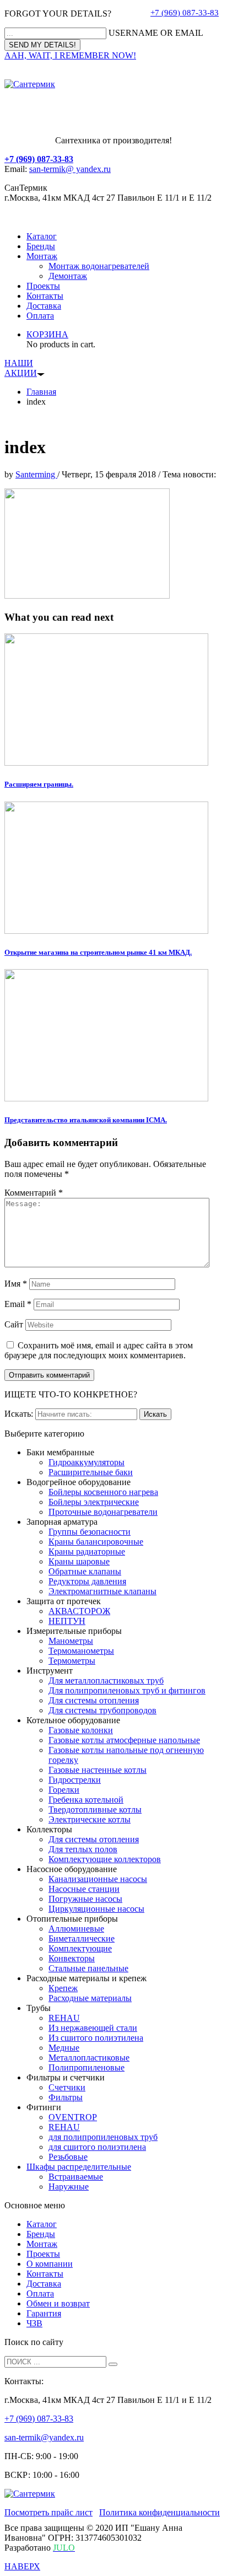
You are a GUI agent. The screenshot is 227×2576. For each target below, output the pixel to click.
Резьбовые (68, 2157)
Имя (16, 1284)
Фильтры (66, 2097)
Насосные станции (84, 1889)
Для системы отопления (94, 1700)
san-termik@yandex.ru (44, 2437)
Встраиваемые (76, 2177)
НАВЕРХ (22, 2566)
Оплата (40, 316)
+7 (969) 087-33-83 (185, 13)
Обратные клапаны (85, 1571)
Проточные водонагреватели (103, 1512)
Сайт (14, 1324)
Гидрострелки (75, 1780)
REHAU (64, 2018)
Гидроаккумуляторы (87, 1462)
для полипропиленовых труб (103, 2137)
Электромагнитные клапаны (102, 1591)
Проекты (43, 286)
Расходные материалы (90, 1998)
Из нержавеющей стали (93, 2028)
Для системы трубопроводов (102, 1710)
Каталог (42, 236)
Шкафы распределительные (79, 2167)
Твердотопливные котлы (95, 1809)
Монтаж (42, 256)
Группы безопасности (90, 1532)
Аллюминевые (76, 1929)
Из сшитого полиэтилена (96, 2038)
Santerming (36, 474)
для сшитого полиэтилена (97, 2147)
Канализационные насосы (98, 1879)
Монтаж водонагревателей (99, 266)
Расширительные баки (91, 1472)
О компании (50, 2264)
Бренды (41, 246)
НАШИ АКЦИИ (21, 368)
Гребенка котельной (86, 1800)
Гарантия (44, 2313)
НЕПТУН (67, 1621)
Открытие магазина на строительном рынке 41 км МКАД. (98, 952)
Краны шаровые (79, 1561)
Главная (41, 392)
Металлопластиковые (89, 2058)
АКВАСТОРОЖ (79, 1611)
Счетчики (67, 2087)
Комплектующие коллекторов (105, 1859)
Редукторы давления (87, 1581)
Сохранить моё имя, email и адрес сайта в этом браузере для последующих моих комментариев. (99, 1350)
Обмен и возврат (58, 2303)
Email (18, 1304)
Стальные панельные (88, 1968)
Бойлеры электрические (94, 1502)
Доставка (44, 306)
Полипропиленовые (87, 2067)
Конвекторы (72, 1958)
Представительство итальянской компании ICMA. (86, 1120)
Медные (64, 2048)
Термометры (72, 1661)
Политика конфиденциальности (160, 2512)
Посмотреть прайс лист (48, 2512)
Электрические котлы (90, 1819)
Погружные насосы (85, 1899)
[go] (113, 2364)
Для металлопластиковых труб (106, 1680)
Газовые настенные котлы (98, 1770)
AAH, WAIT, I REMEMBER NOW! (70, 55)
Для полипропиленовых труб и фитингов (127, 1690)
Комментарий (34, 1193)
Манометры (71, 1641)
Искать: (19, 1414)
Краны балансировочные (96, 1542)
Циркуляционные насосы (96, 1909)
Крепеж (63, 1988)
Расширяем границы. (39, 784)
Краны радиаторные (87, 1551)
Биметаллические (82, 1938)
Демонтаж (68, 276)
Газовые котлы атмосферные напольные (124, 1740)
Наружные (69, 2187)
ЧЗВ (34, 2323)
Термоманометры (81, 1651)
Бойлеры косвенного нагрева (103, 1492)
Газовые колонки (81, 1730)
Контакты (45, 296)
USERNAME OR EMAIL (156, 33)
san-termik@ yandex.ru (70, 169)
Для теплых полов (83, 1849)
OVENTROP (73, 2117)
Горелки (64, 1790)
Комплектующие (80, 1948)
